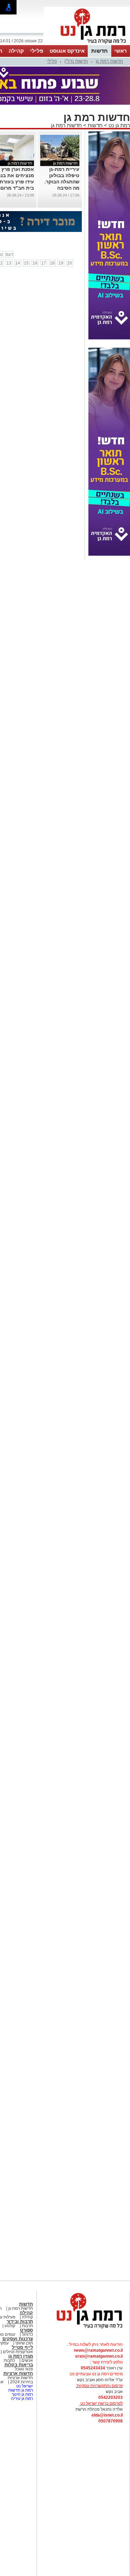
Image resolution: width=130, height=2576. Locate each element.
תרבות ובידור (20, 2321)
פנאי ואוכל (24, 2369)
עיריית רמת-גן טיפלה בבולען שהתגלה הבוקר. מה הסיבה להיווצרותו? (62, 182)
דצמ (9, 254)
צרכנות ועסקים (18, 2339)
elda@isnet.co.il (107, 2415)
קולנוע (10, 2326)
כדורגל (27, 2334)
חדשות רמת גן (109, 61)
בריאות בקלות (19, 2365)
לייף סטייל (22, 2347)
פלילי (37, 51)
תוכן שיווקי (24, 2343)
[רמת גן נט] (83, 2329)
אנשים (27, 2360)
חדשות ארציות (18, 2373)
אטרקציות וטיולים (17, 2352)
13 (9, 263)
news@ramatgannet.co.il (98, 2350)
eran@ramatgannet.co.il (99, 2356)
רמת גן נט (119, 125)
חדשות (99, 51)
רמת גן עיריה (22, 2399)
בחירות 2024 (21, 2382)
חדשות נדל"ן (76, 61)
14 (18, 263)
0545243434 (93, 2368)
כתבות (9, 2360)
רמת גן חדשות (20, 2390)
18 (52, 263)
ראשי (121, 51)
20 (70, 263)
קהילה (16, 51)
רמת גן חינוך (22, 2394)
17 (44, 263)
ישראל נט (24, 2386)
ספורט (27, 2330)
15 (26, 263)
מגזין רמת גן (21, 2356)
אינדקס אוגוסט (67, 51)
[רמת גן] (87, 44)
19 (61, 263)
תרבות (27, 2326)
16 (35, 263)
